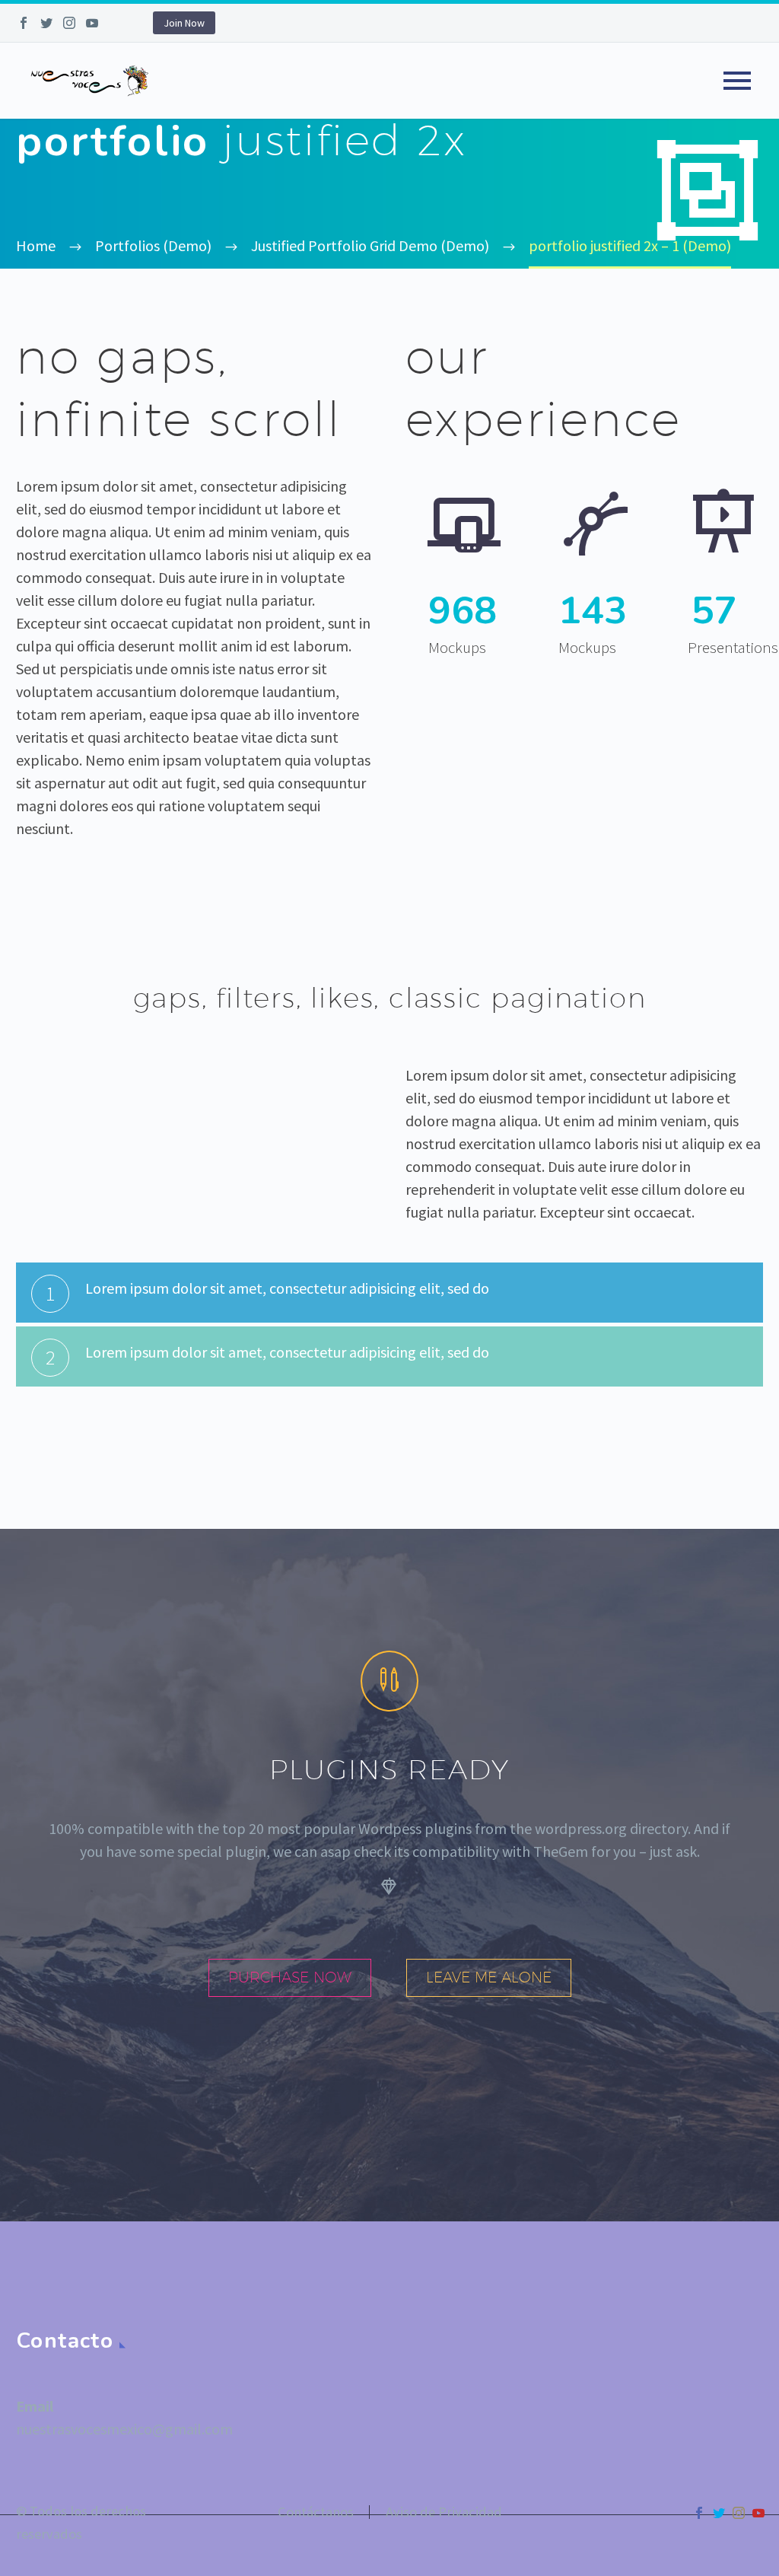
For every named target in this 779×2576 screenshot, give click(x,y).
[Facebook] (24, 23)
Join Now (184, 23)
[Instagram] (69, 23)
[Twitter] (46, 23)
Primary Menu (737, 81)
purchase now (290, 1977)
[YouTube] (92, 23)
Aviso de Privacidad (444, 2512)
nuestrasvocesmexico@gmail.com (124, 2429)
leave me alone (489, 1977)
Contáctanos (316, 2512)
